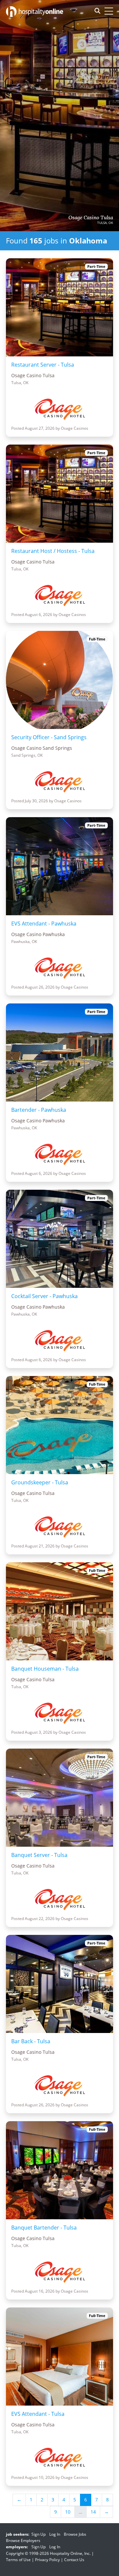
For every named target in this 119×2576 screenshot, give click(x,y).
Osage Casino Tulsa (91, 218)
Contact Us (74, 2560)
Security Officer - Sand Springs (49, 737)
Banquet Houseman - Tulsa (45, 1669)
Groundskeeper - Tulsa (40, 1482)
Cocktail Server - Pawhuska (44, 1296)
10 (68, 2512)
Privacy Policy (47, 2560)
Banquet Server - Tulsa (39, 1855)
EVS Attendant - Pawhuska (44, 924)
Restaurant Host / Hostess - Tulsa (53, 551)
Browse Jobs (75, 2534)
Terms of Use (18, 2560)
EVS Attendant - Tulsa (38, 2414)
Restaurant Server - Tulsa (43, 365)
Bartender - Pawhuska (39, 1110)
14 (93, 2512)
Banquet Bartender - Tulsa (44, 2228)
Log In (55, 2534)
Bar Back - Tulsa (31, 2041)
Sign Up (39, 2534)
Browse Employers (23, 2540)
